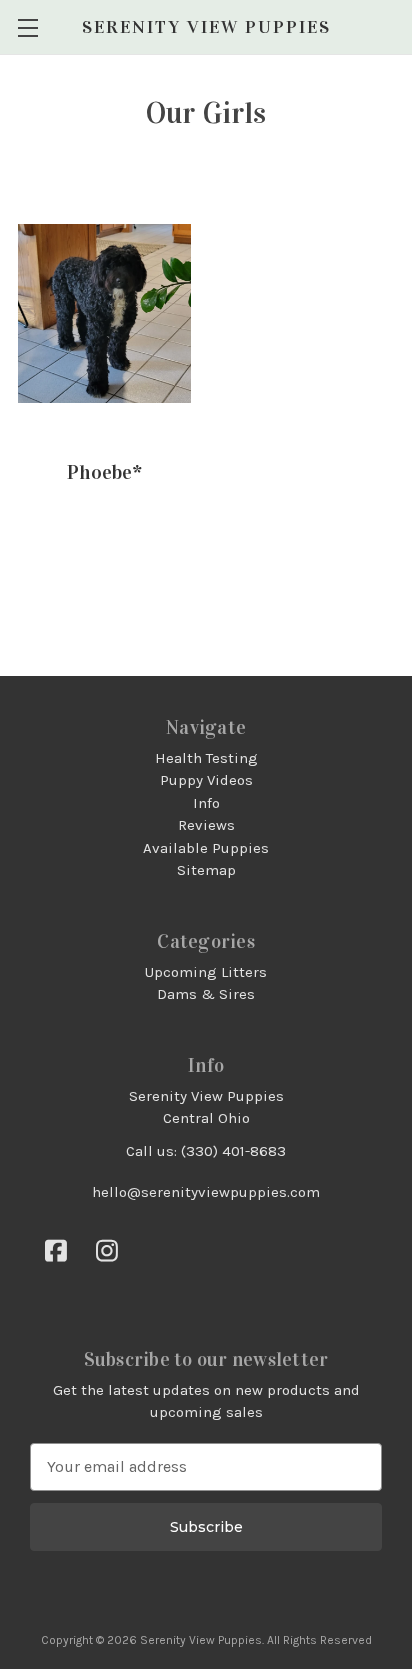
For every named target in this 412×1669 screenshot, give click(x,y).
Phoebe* (104, 472)
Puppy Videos (206, 780)
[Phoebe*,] (104, 313)
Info (206, 803)
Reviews (206, 825)
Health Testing (206, 758)
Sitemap (206, 870)
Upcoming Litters (206, 972)
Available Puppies (206, 848)
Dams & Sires (206, 994)
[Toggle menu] (27, 27)
